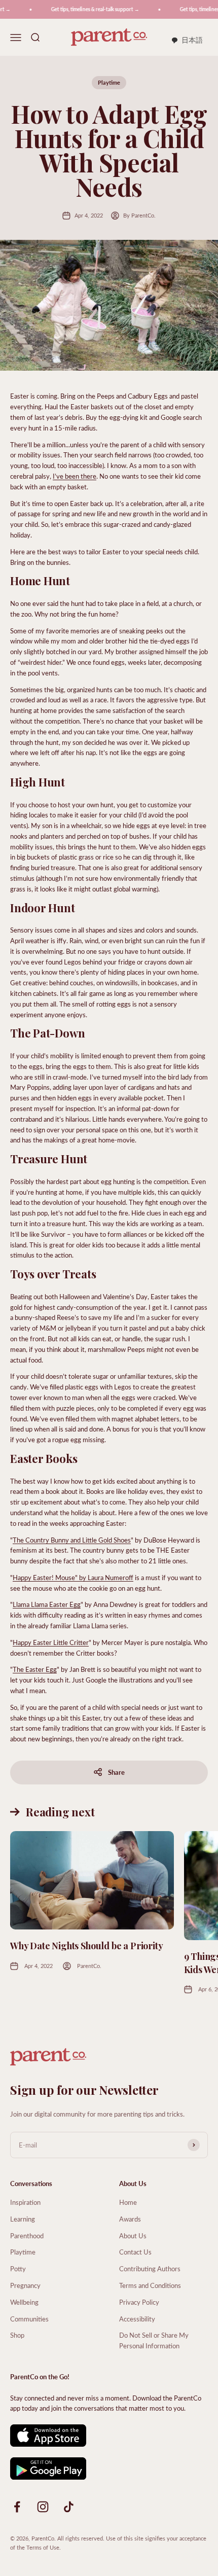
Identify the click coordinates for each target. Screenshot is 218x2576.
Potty (18, 2268)
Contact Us (135, 2252)
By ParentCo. (139, 215)
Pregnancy (25, 2285)
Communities (29, 2319)
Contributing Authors (150, 2268)
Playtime (109, 82)
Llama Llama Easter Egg (47, 1604)
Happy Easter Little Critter (51, 1642)
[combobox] (187, 41)
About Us (133, 2235)
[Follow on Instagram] (43, 2507)
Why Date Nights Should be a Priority (87, 1946)
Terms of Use (43, 2547)
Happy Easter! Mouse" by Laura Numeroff (73, 1577)
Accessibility (137, 2319)
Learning (23, 2219)
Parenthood (27, 2235)
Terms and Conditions (150, 2285)
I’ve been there (75, 476)
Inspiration (25, 2202)
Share (116, 1772)
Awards (130, 2219)
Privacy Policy (139, 2302)
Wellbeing (24, 2302)
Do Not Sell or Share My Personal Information (154, 2340)
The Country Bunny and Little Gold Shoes (72, 1540)
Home (128, 2202)
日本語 (192, 40)
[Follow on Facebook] (17, 2507)
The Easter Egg (35, 1669)
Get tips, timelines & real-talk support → (88, 9)
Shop (17, 2335)
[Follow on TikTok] (69, 2507)
